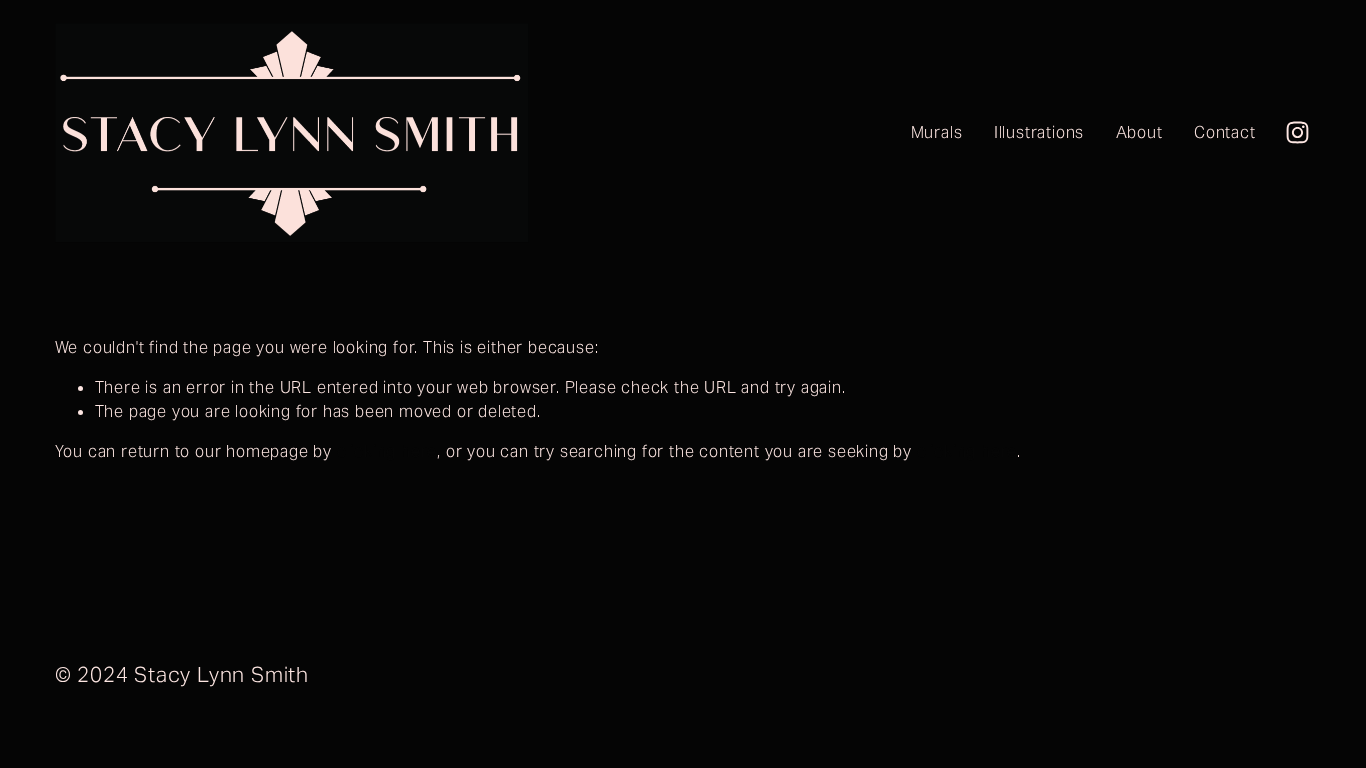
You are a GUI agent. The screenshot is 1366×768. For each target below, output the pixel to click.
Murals (937, 132)
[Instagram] (1297, 132)
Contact (1225, 132)
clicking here (387, 451)
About (1139, 132)
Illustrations (1039, 132)
